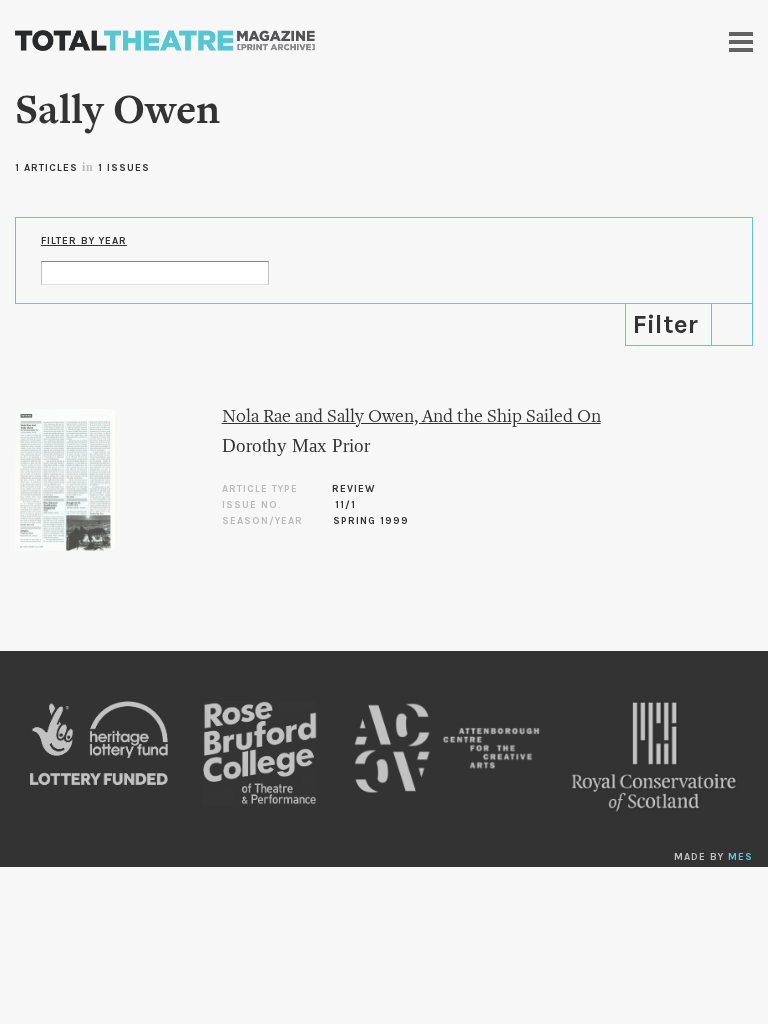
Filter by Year (84, 241)
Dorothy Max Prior (296, 445)
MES (740, 857)
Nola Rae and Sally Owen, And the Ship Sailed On (411, 417)
